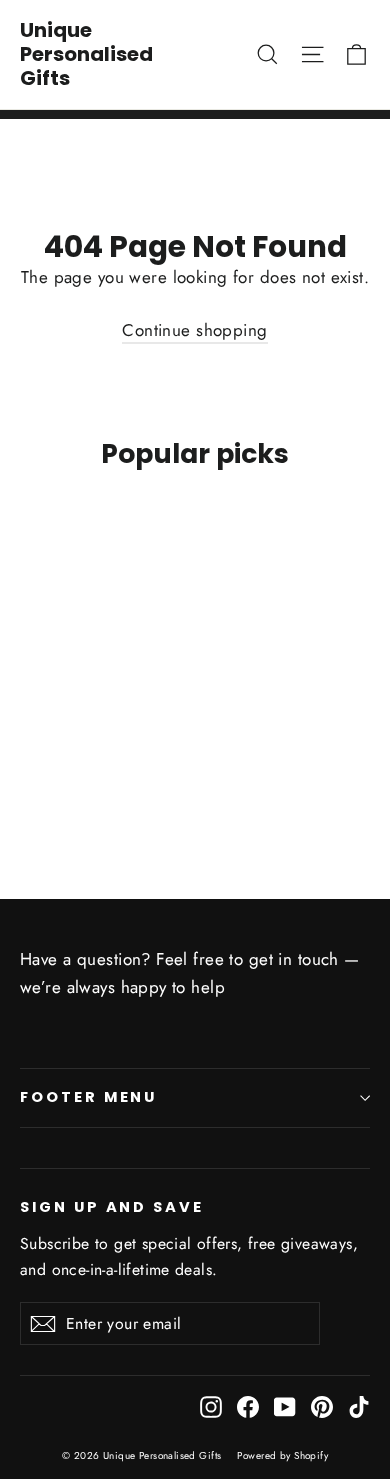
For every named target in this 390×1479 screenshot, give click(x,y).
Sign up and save (112, 1207)
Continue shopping (194, 330)
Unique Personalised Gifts (86, 54)
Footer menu (88, 1097)
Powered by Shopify (282, 1455)
